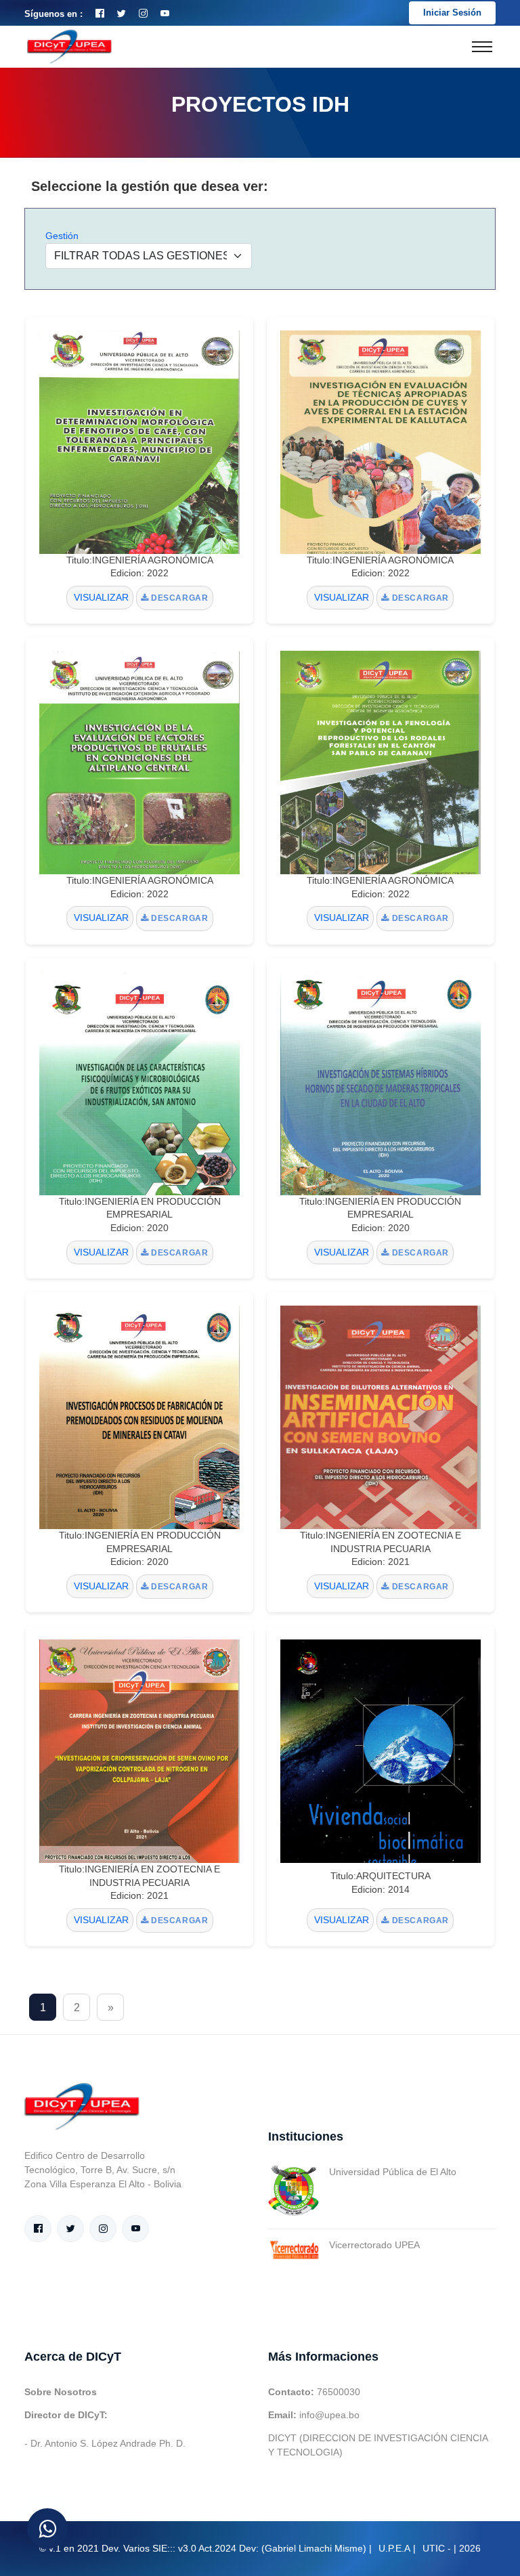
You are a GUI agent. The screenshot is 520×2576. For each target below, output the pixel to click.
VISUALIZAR (100, 597)
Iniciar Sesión (452, 13)
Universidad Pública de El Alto (393, 2172)
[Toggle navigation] (482, 47)
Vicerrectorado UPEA (374, 2245)
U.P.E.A (394, 2548)
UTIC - (437, 2548)
